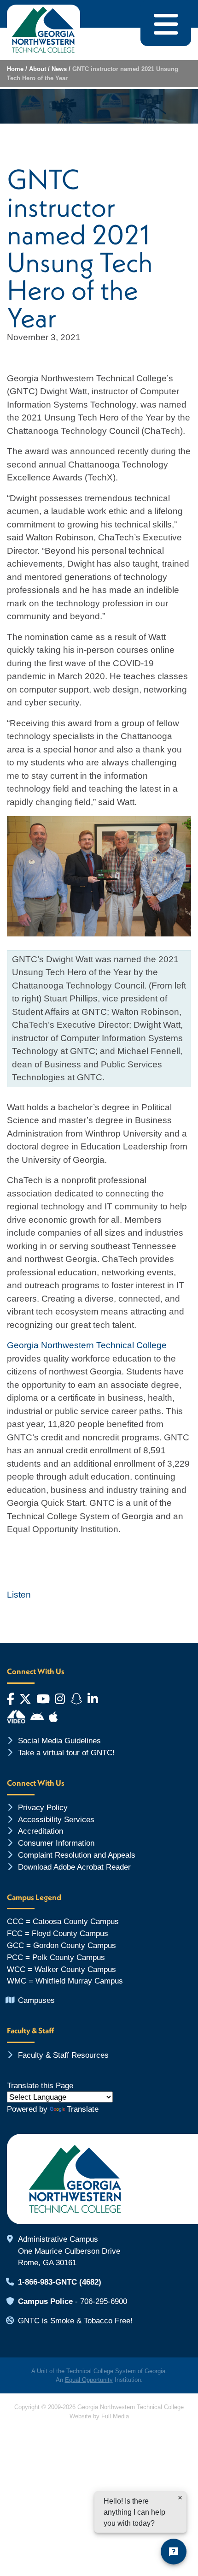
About (38, 69)
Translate (83, 2109)
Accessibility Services (56, 1819)
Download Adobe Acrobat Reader (74, 1867)
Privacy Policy (43, 1807)
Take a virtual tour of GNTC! (66, 1753)
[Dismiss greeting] (180, 2498)
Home (15, 69)
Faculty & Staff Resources (63, 2055)
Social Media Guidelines (59, 1741)
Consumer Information (56, 1843)
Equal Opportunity (89, 2380)
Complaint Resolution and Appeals (77, 1855)
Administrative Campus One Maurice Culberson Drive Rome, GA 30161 (69, 2251)
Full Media (115, 2416)
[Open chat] (174, 2552)
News (59, 69)
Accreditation (41, 1831)
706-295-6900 (104, 2301)
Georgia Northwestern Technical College (87, 1345)
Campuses (36, 2000)
